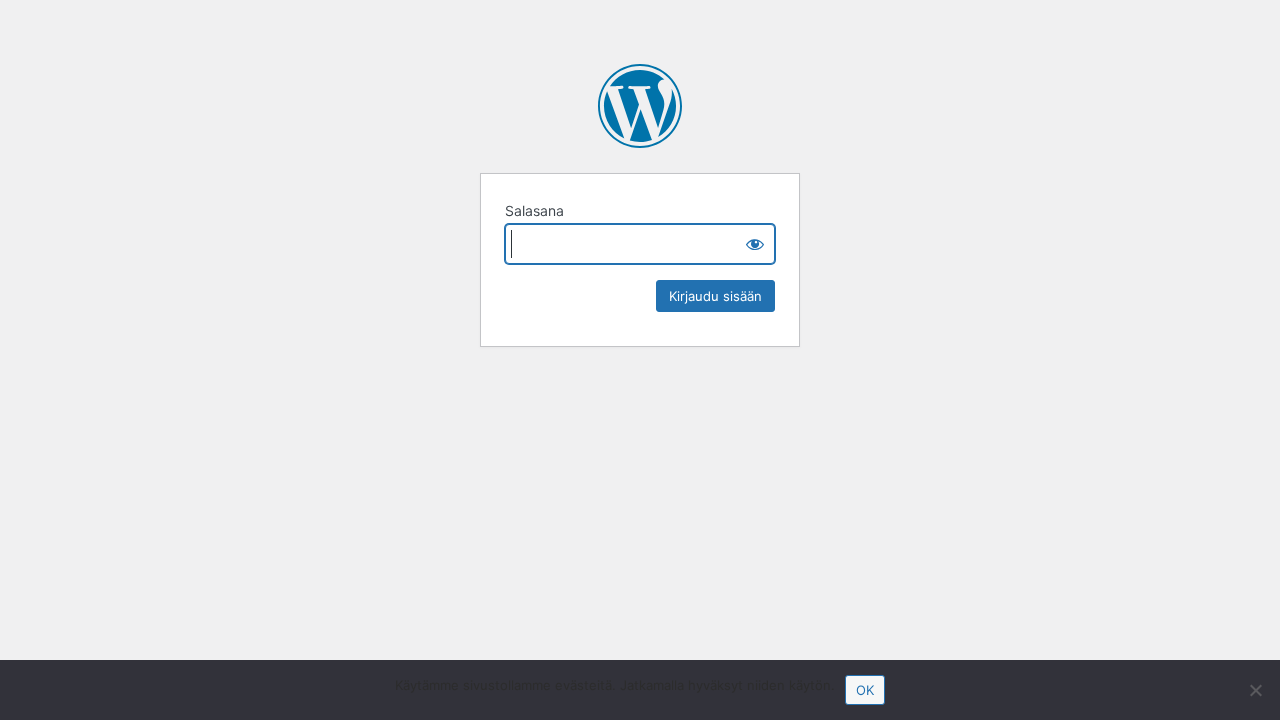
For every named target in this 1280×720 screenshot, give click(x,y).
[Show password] (755, 244)
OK (865, 690)
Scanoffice (640, 106)
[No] (1255, 690)
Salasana (534, 210)
